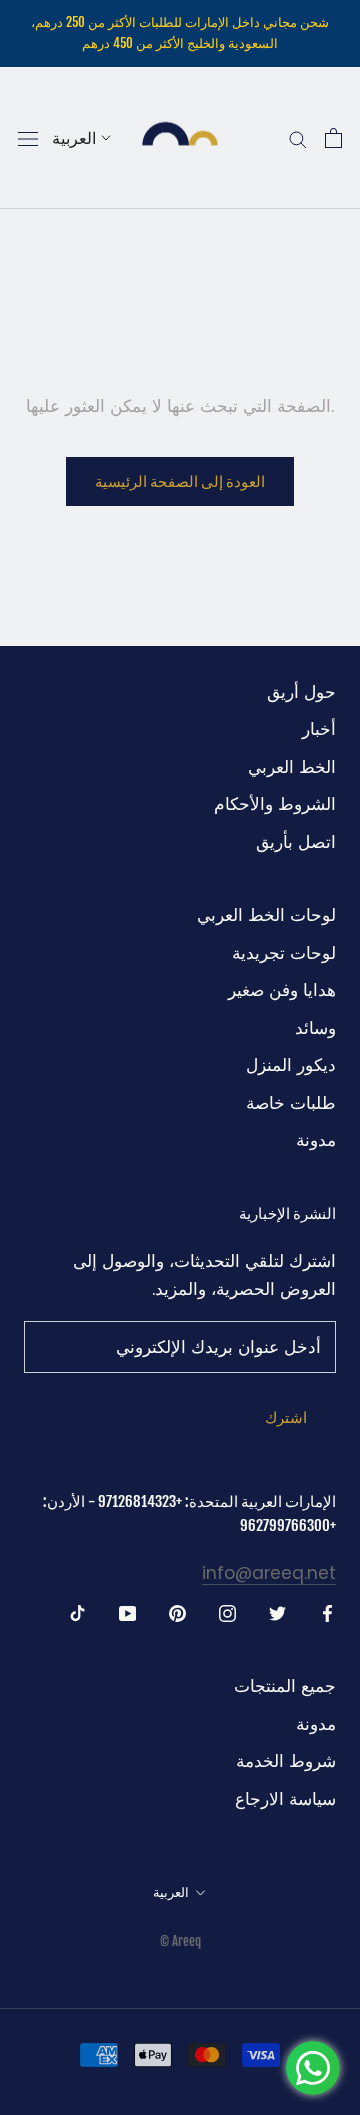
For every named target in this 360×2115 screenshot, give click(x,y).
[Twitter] (277, 1612)
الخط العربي (292, 767)
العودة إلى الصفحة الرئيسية (180, 481)
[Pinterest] (177, 1612)
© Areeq (180, 1941)
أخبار (319, 729)
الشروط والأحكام (275, 804)
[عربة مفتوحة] (333, 138)
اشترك (286, 1417)
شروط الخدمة (286, 1761)
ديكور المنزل (291, 1065)
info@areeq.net (269, 1573)
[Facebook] (327, 1612)
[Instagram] (227, 1612)
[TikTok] (77, 1612)
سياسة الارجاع (285, 1799)
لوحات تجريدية (284, 953)
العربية (74, 138)
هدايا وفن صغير (282, 990)
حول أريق (301, 692)
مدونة (316, 1140)
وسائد (315, 1028)
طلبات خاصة (291, 1103)
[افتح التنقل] (28, 138)
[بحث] (298, 138)
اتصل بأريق (296, 842)
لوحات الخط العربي (266, 915)
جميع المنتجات (285, 1686)
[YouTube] (127, 1612)
